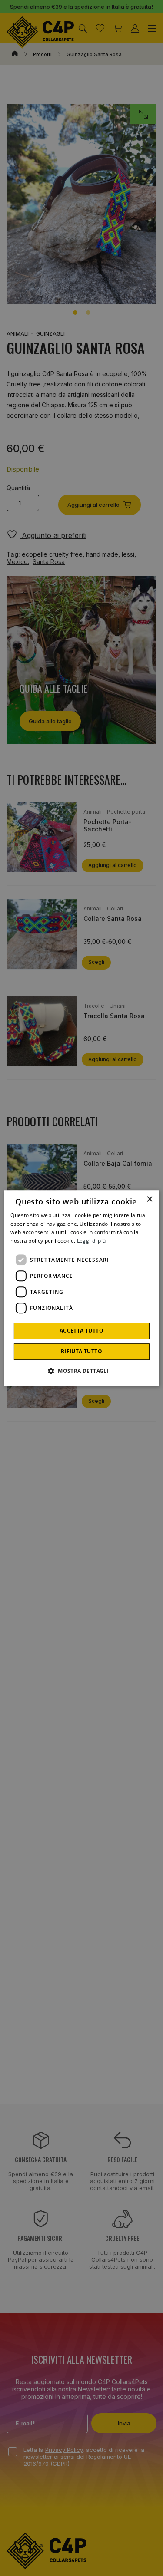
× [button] (149, 1199)
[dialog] (81, 1288)
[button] (81, 1371)
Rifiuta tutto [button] (81, 1351)
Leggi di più (91, 1241)
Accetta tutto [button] (81, 1331)
